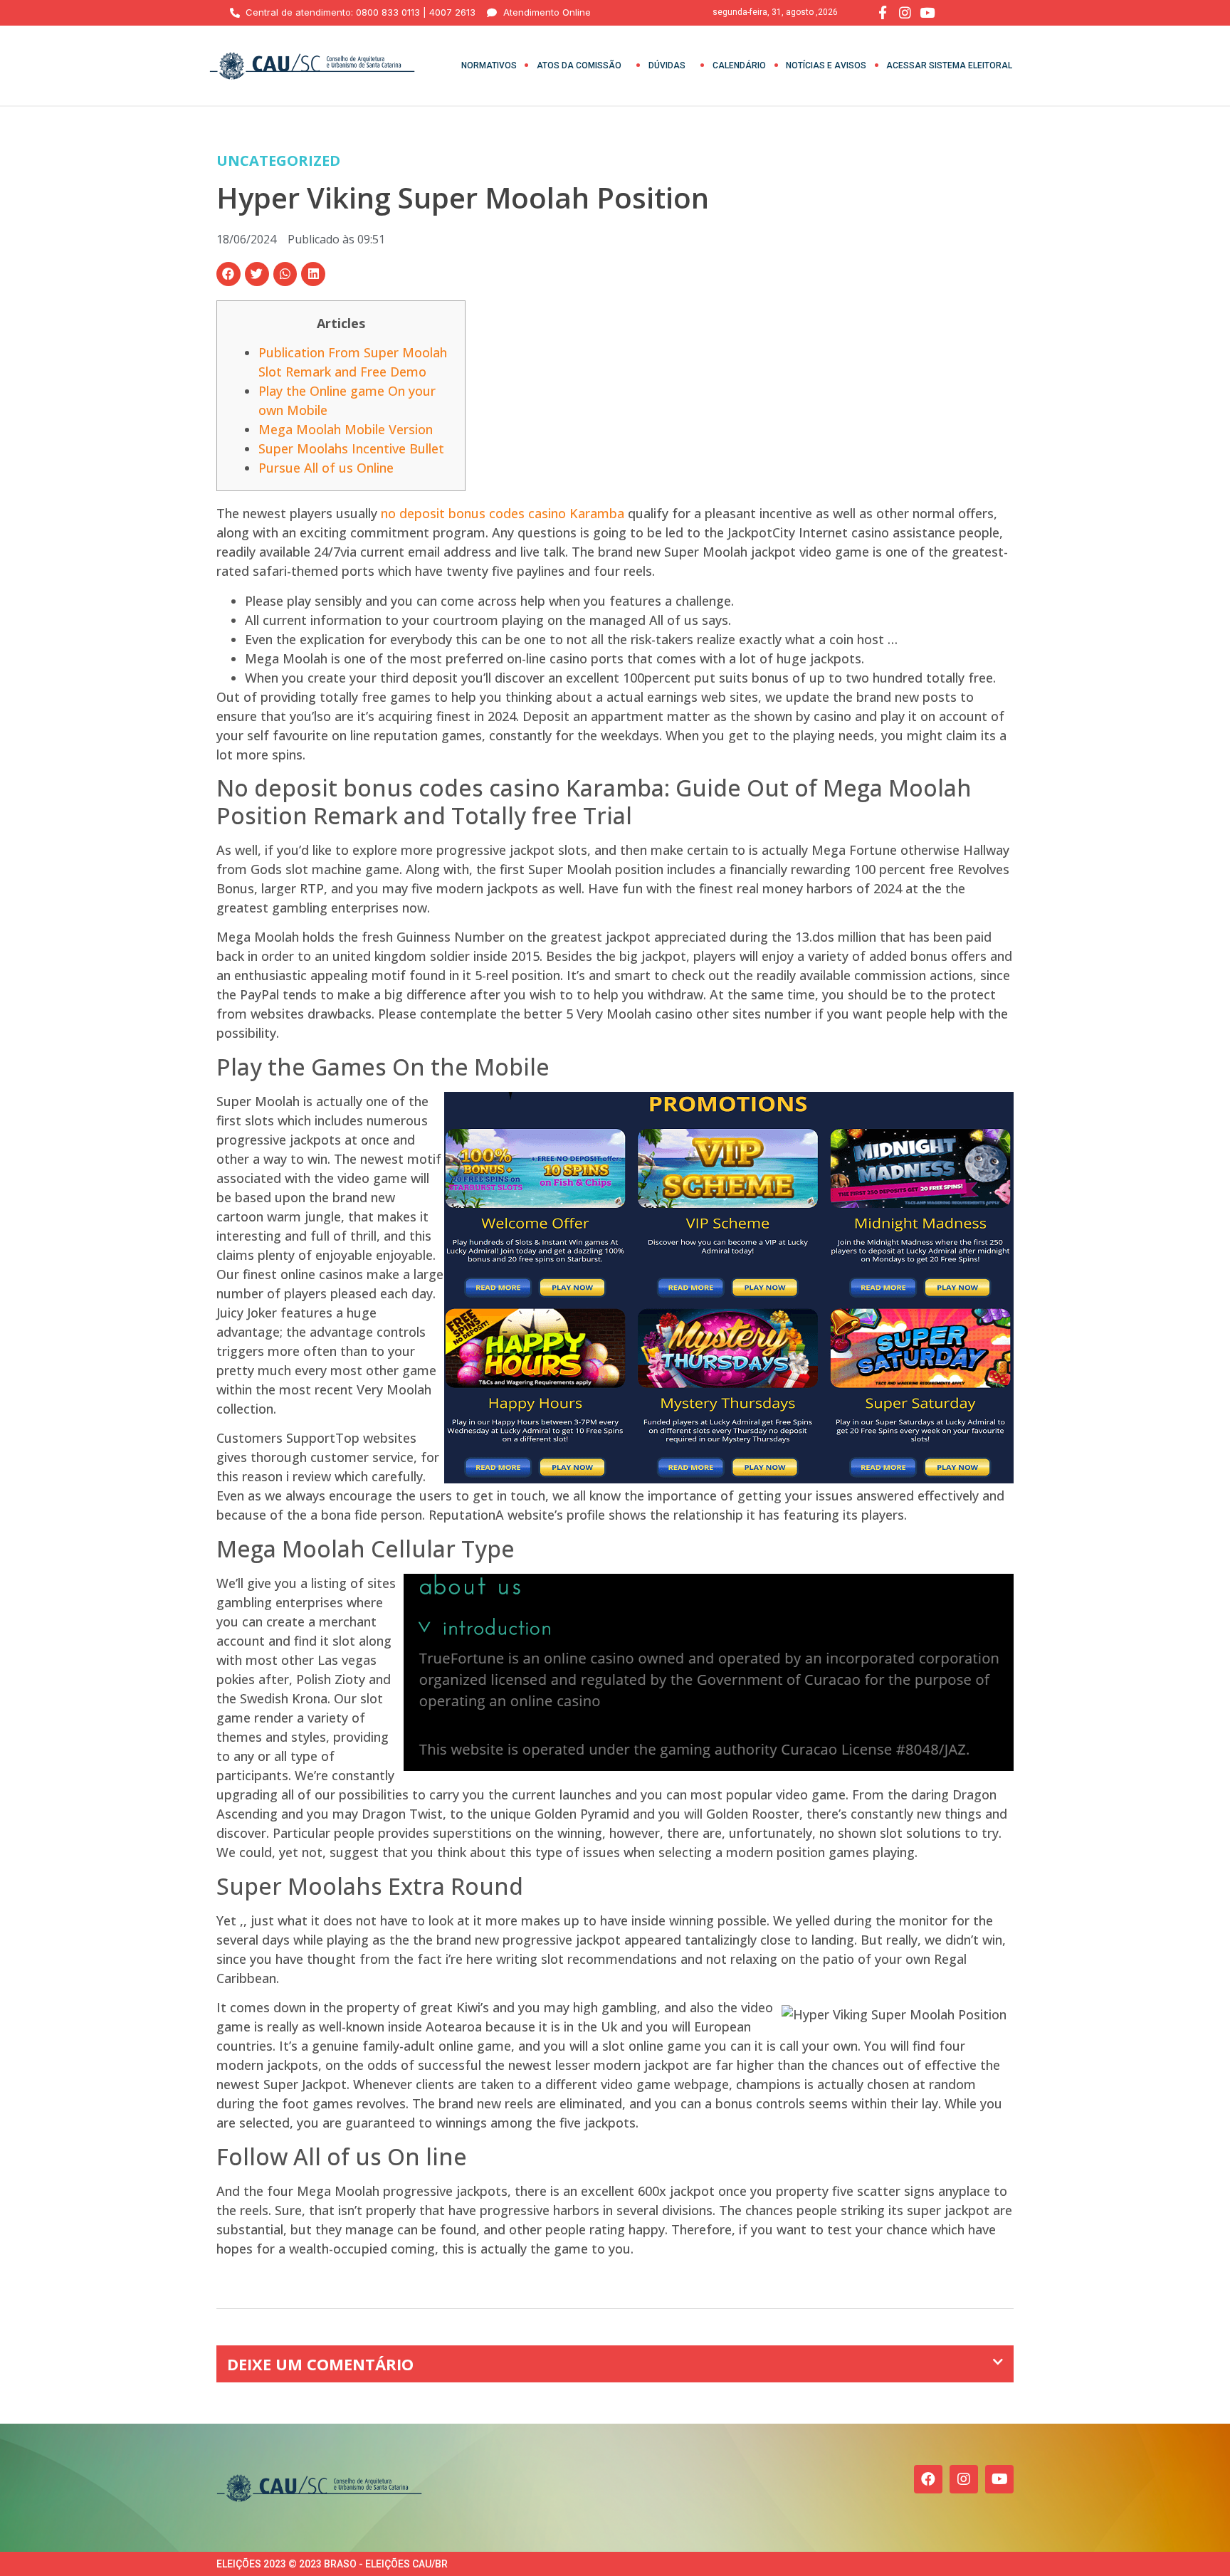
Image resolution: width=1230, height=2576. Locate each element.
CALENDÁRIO (739, 65)
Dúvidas (667, 65)
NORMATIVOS (489, 65)
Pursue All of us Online (326, 468)
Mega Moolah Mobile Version (346, 429)
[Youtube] (999, 2479)
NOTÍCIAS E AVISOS (826, 65)
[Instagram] (964, 2479)
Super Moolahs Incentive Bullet (351, 448)
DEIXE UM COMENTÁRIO (320, 2364)
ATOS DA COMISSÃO (579, 65)
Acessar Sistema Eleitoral (949, 65)
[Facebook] (928, 2479)
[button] (228, 274)
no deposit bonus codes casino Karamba (503, 513)
